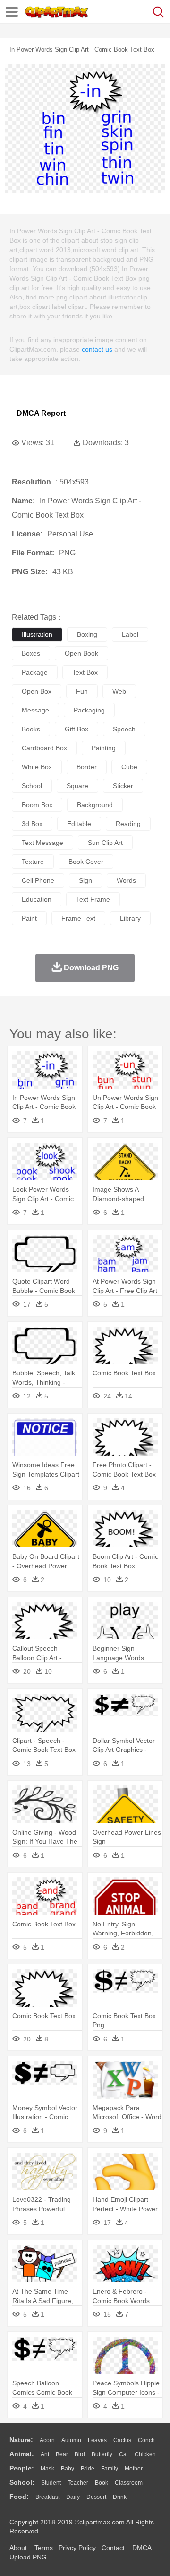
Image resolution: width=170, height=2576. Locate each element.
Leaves (97, 2440)
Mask (47, 2469)
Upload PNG (28, 2557)
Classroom (129, 2483)
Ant (45, 2454)
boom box (37, 805)
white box (37, 767)
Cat (123, 2454)
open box (37, 691)
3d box (32, 824)
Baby (68, 2469)
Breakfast (47, 2497)
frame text (78, 918)
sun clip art (105, 843)
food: (19, 2497)
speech (124, 729)
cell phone (38, 880)
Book (102, 2483)
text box (85, 672)
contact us (97, 349)
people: (22, 2468)
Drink (120, 2497)
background (95, 805)
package (35, 672)
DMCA (142, 2548)
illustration (37, 634)
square (77, 786)
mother (134, 2469)
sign (85, 880)
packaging (89, 710)
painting (104, 748)
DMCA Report (41, 413)
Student (51, 2483)
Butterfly (102, 2454)
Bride (88, 2469)
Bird (80, 2454)
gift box (76, 729)
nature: (21, 2440)
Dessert (96, 2497)
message (35, 710)
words (126, 880)
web (119, 691)
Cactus (122, 2440)
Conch (146, 2440)
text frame (93, 899)
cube (129, 767)
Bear (62, 2454)
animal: (22, 2454)
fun (82, 691)
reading (128, 824)
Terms (44, 2548)
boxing (87, 634)
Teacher (78, 2483)
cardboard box (44, 748)
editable (79, 824)
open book (81, 653)
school (32, 786)
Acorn (47, 2440)
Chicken (145, 2454)
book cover (86, 862)
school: (22, 2482)
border (87, 767)
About (18, 2548)
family (110, 2469)
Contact (113, 2548)
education (37, 899)
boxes (31, 653)
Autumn (71, 2440)
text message (42, 843)
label (130, 634)
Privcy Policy (77, 2548)
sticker (123, 786)
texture (33, 862)
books (31, 729)
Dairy (73, 2497)
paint (29, 918)
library (130, 918)
